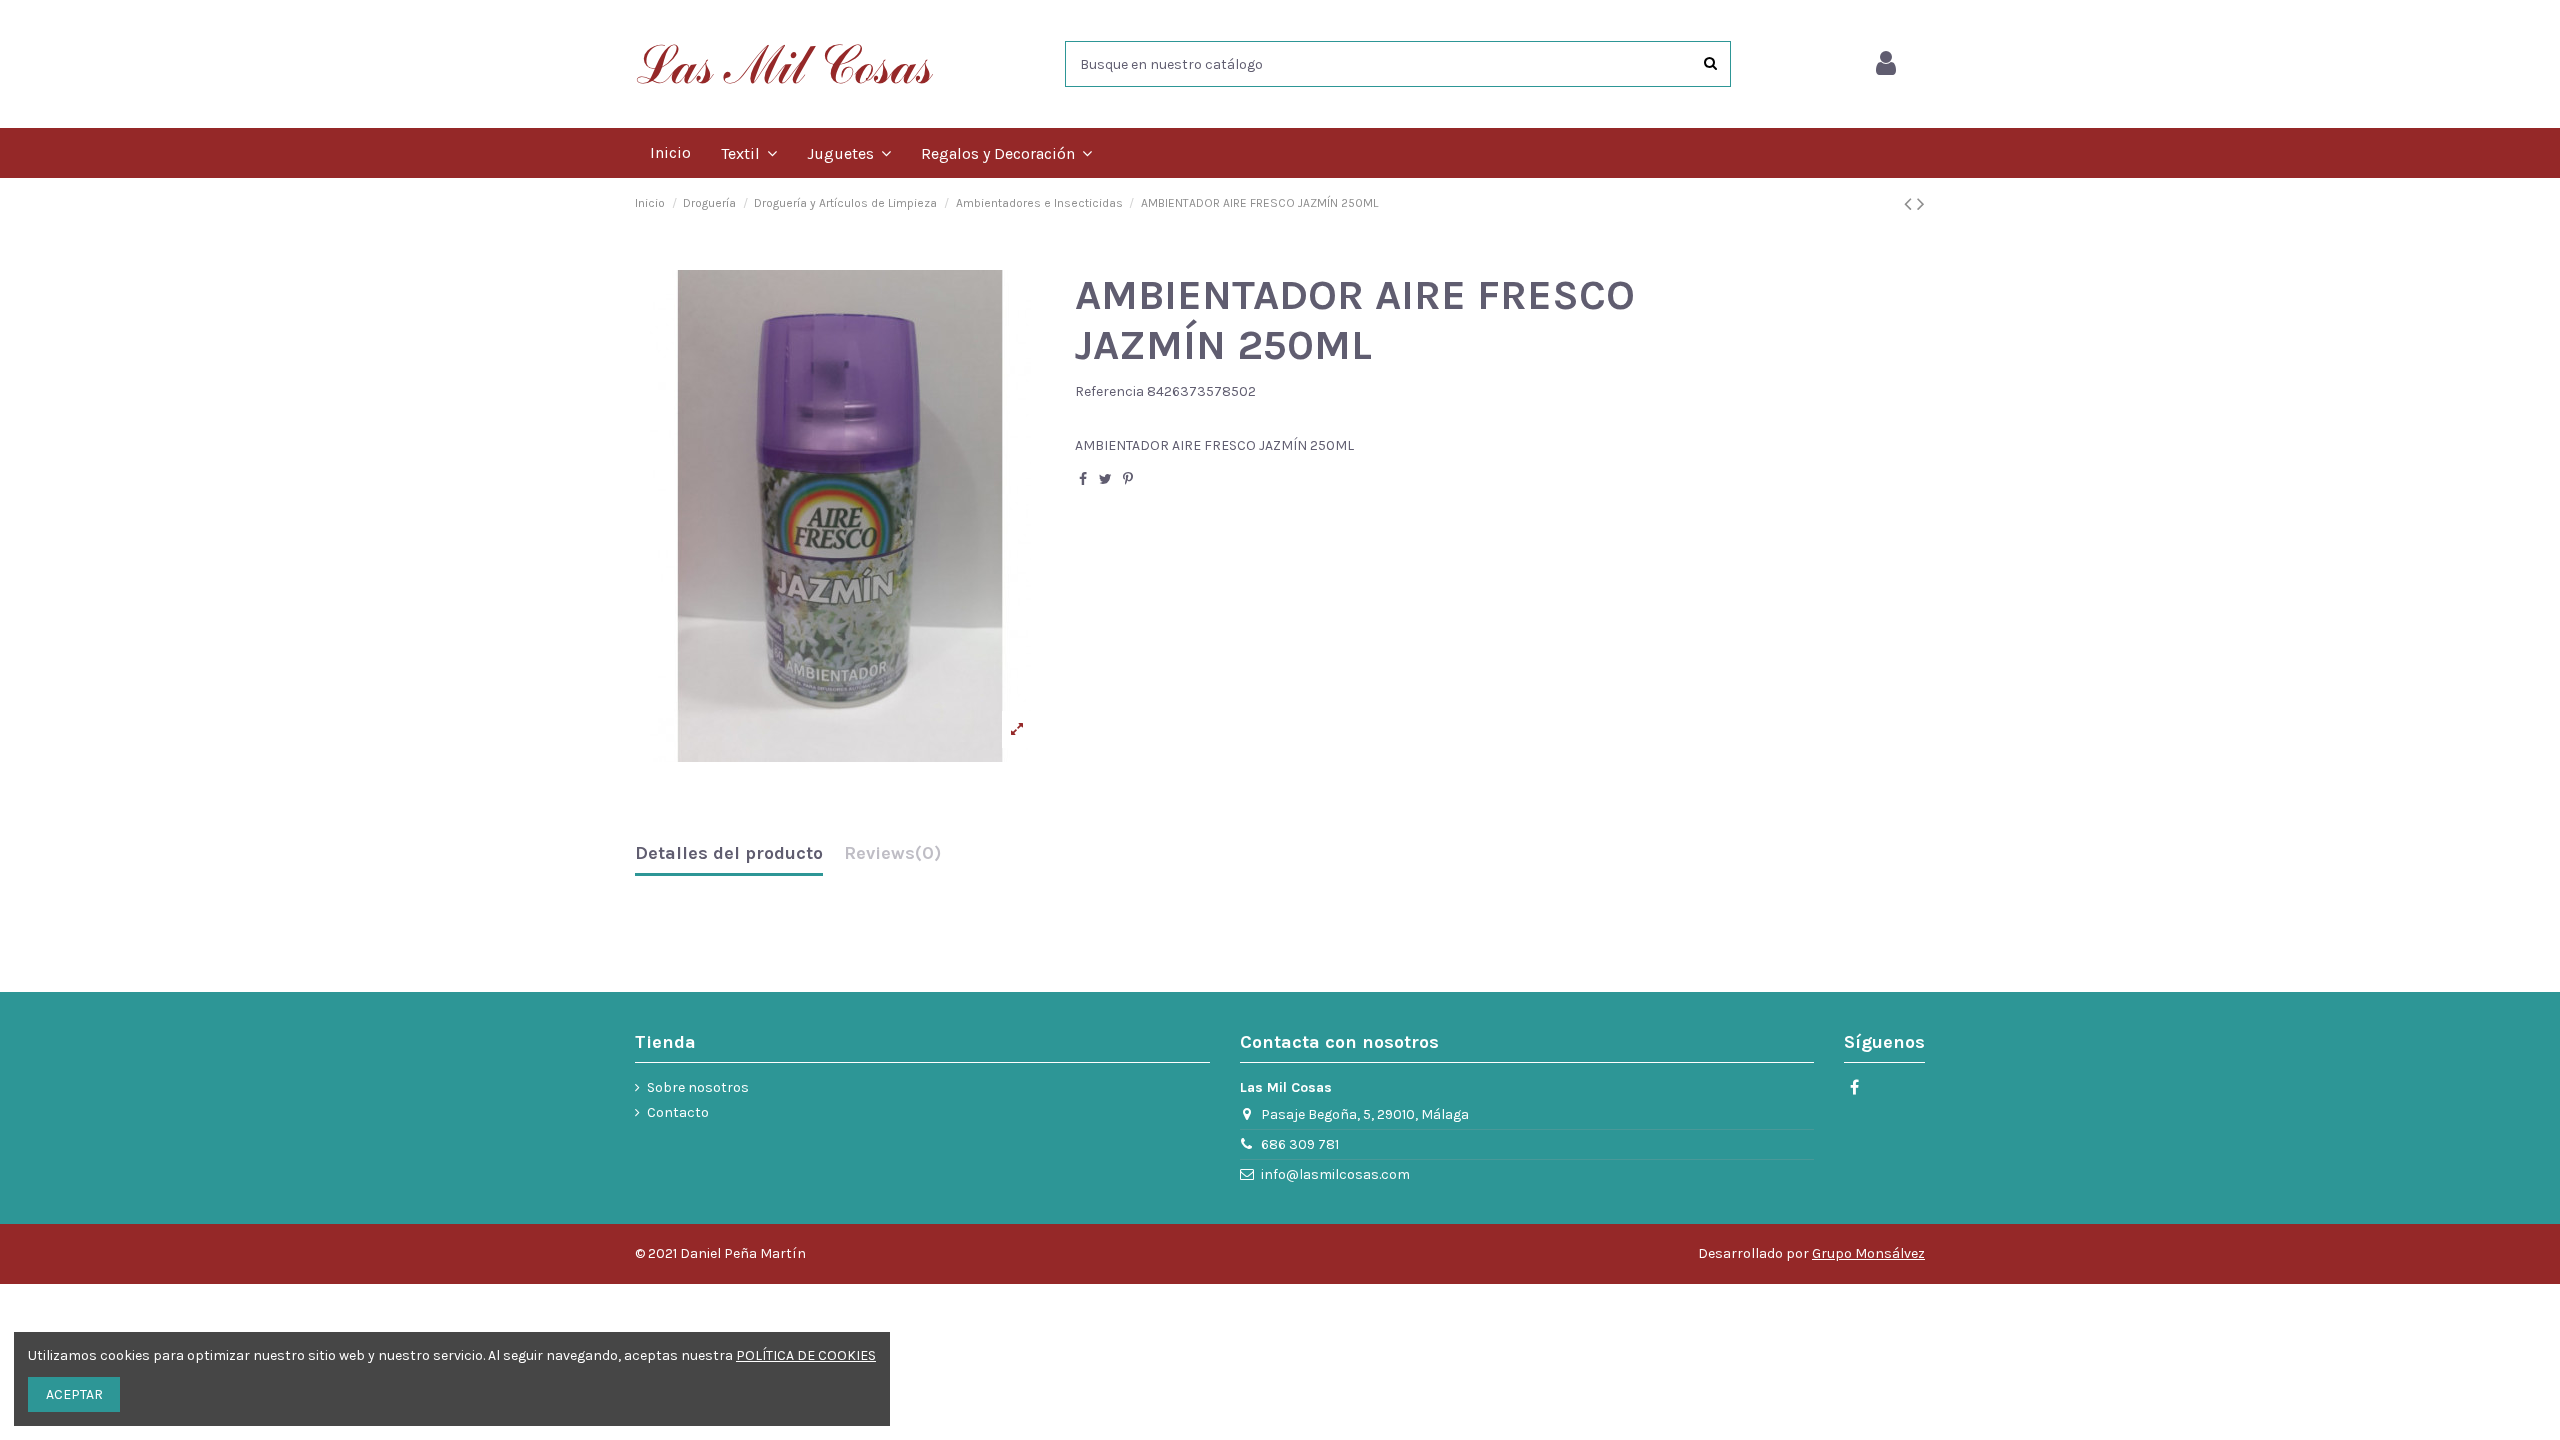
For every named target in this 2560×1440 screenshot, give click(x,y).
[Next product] (1921, 204)
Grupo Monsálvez (1868, 1253)
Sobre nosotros (698, 1087)
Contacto (678, 1112)
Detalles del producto (729, 854)
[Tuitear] (1105, 479)
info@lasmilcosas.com (1335, 1174)
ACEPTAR (74, 1394)
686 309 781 (1300, 1144)
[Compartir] (1083, 479)
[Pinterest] (1128, 479)
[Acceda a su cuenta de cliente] (1886, 64)
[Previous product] (1910, 204)
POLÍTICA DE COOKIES (806, 1355)
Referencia (1109, 391)
